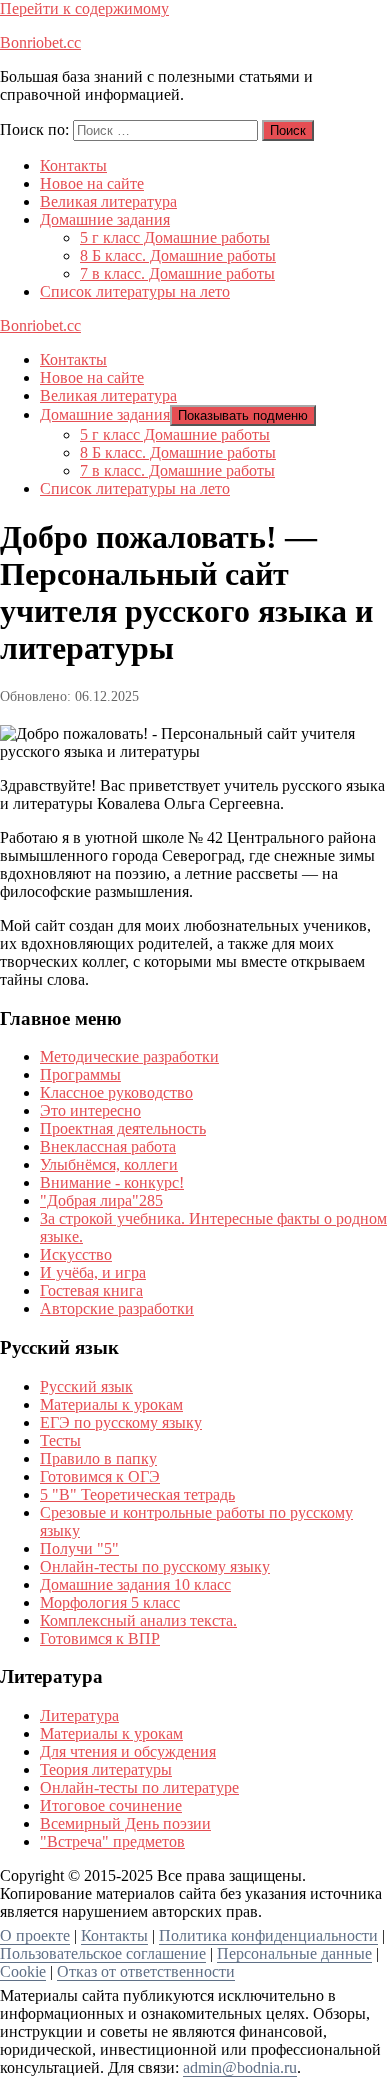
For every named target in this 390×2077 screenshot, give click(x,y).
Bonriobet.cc (40, 42)
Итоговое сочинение (111, 1805)
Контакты (73, 165)
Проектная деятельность (123, 1128)
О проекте (35, 1935)
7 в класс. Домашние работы (177, 273)
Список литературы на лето (135, 291)
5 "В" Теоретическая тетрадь (137, 1494)
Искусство (76, 1254)
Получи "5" (79, 1548)
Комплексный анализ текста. (138, 1620)
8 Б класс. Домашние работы (178, 255)
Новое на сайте (92, 183)
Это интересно (90, 1110)
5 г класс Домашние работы (175, 237)
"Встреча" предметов (112, 1841)
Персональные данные (294, 1953)
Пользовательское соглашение (103, 1953)
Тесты (60, 1440)
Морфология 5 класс (110, 1602)
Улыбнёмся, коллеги (109, 1164)
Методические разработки (129, 1056)
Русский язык (86, 1386)
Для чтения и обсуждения (128, 1751)
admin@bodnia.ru (240, 2067)
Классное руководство (116, 1092)
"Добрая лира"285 (101, 1200)
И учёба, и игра (93, 1272)
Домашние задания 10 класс (135, 1584)
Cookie (23, 1971)
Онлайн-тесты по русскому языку (155, 1566)
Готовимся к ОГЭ (100, 1476)
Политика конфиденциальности (268, 1935)
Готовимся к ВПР (100, 1638)
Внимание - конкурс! (112, 1182)
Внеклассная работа (108, 1146)
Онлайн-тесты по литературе (139, 1787)
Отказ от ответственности (146, 1971)
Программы (80, 1074)
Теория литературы (106, 1769)
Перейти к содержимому (84, 8)
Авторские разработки (117, 1308)
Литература (79, 1715)
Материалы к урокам (111, 1404)
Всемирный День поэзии (125, 1823)
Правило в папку (98, 1458)
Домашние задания (105, 219)
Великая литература (108, 201)
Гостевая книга (91, 1290)
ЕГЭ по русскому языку (121, 1422)
